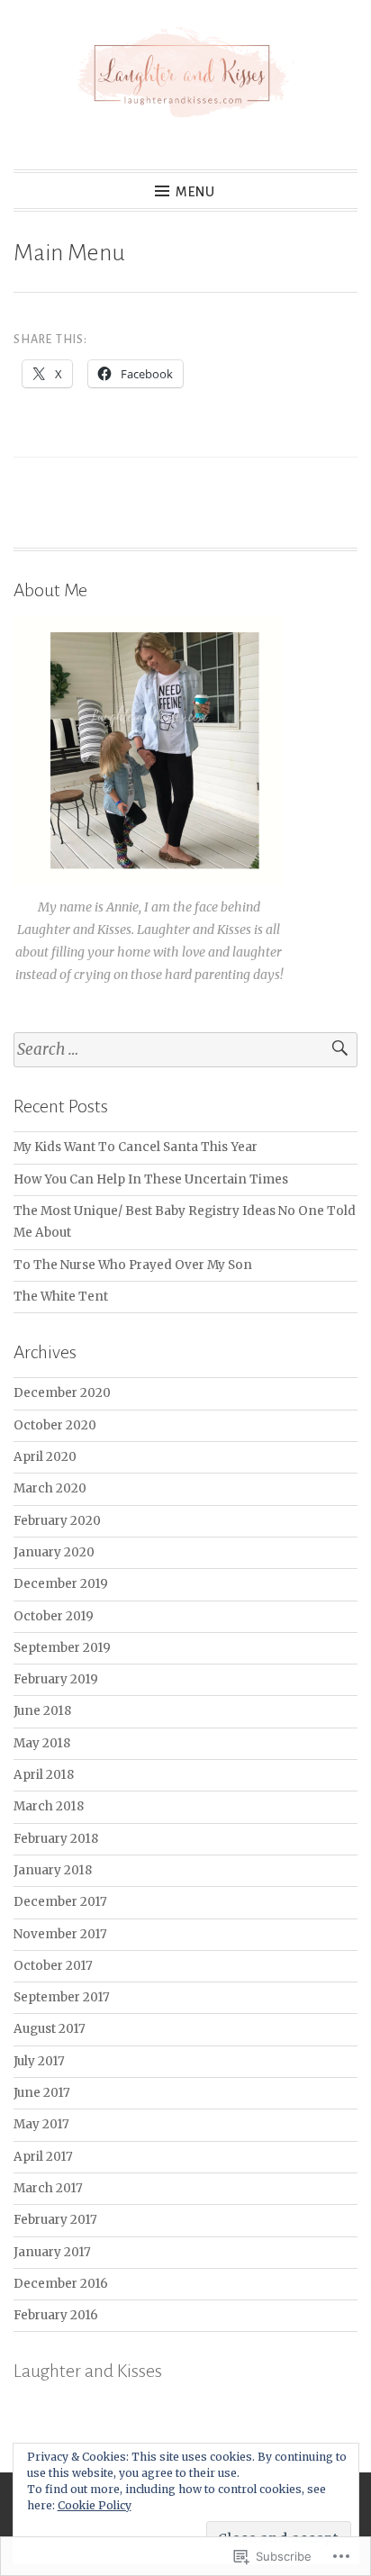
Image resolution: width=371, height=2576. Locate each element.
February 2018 (56, 1839)
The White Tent (61, 1297)
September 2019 (62, 1648)
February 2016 (56, 2315)
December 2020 (62, 1393)
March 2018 (49, 1806)
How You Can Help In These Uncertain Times (151, 1179)
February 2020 (57, 1521)
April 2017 (43, 2157)
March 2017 (48, 2188)
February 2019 (56, 1679)
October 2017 (53, 1966)
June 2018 (42, 1711)
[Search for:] (185, 1050)
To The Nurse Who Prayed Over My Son (133, 1265)
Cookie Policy (95, 2505)
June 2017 (42, 2093)
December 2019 (61, 1584)
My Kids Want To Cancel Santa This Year (136, 1147)
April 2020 (45, 1457)
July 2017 (39, 2061)
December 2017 (60, 1902)
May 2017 (41, 2124)
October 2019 (54, 1616)
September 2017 (62, 1997)
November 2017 (60, 1934)
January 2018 (53, 1870)
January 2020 (54, 1552)
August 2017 (50, 2029)
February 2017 (55, 2220)
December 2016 (61, 2284)
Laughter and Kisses (88, 2371)
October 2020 (55, 1425)
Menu (195, 192)
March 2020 (50, 1488)
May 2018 (42, 1743)
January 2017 (52, 2252)
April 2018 (44, 1775)
